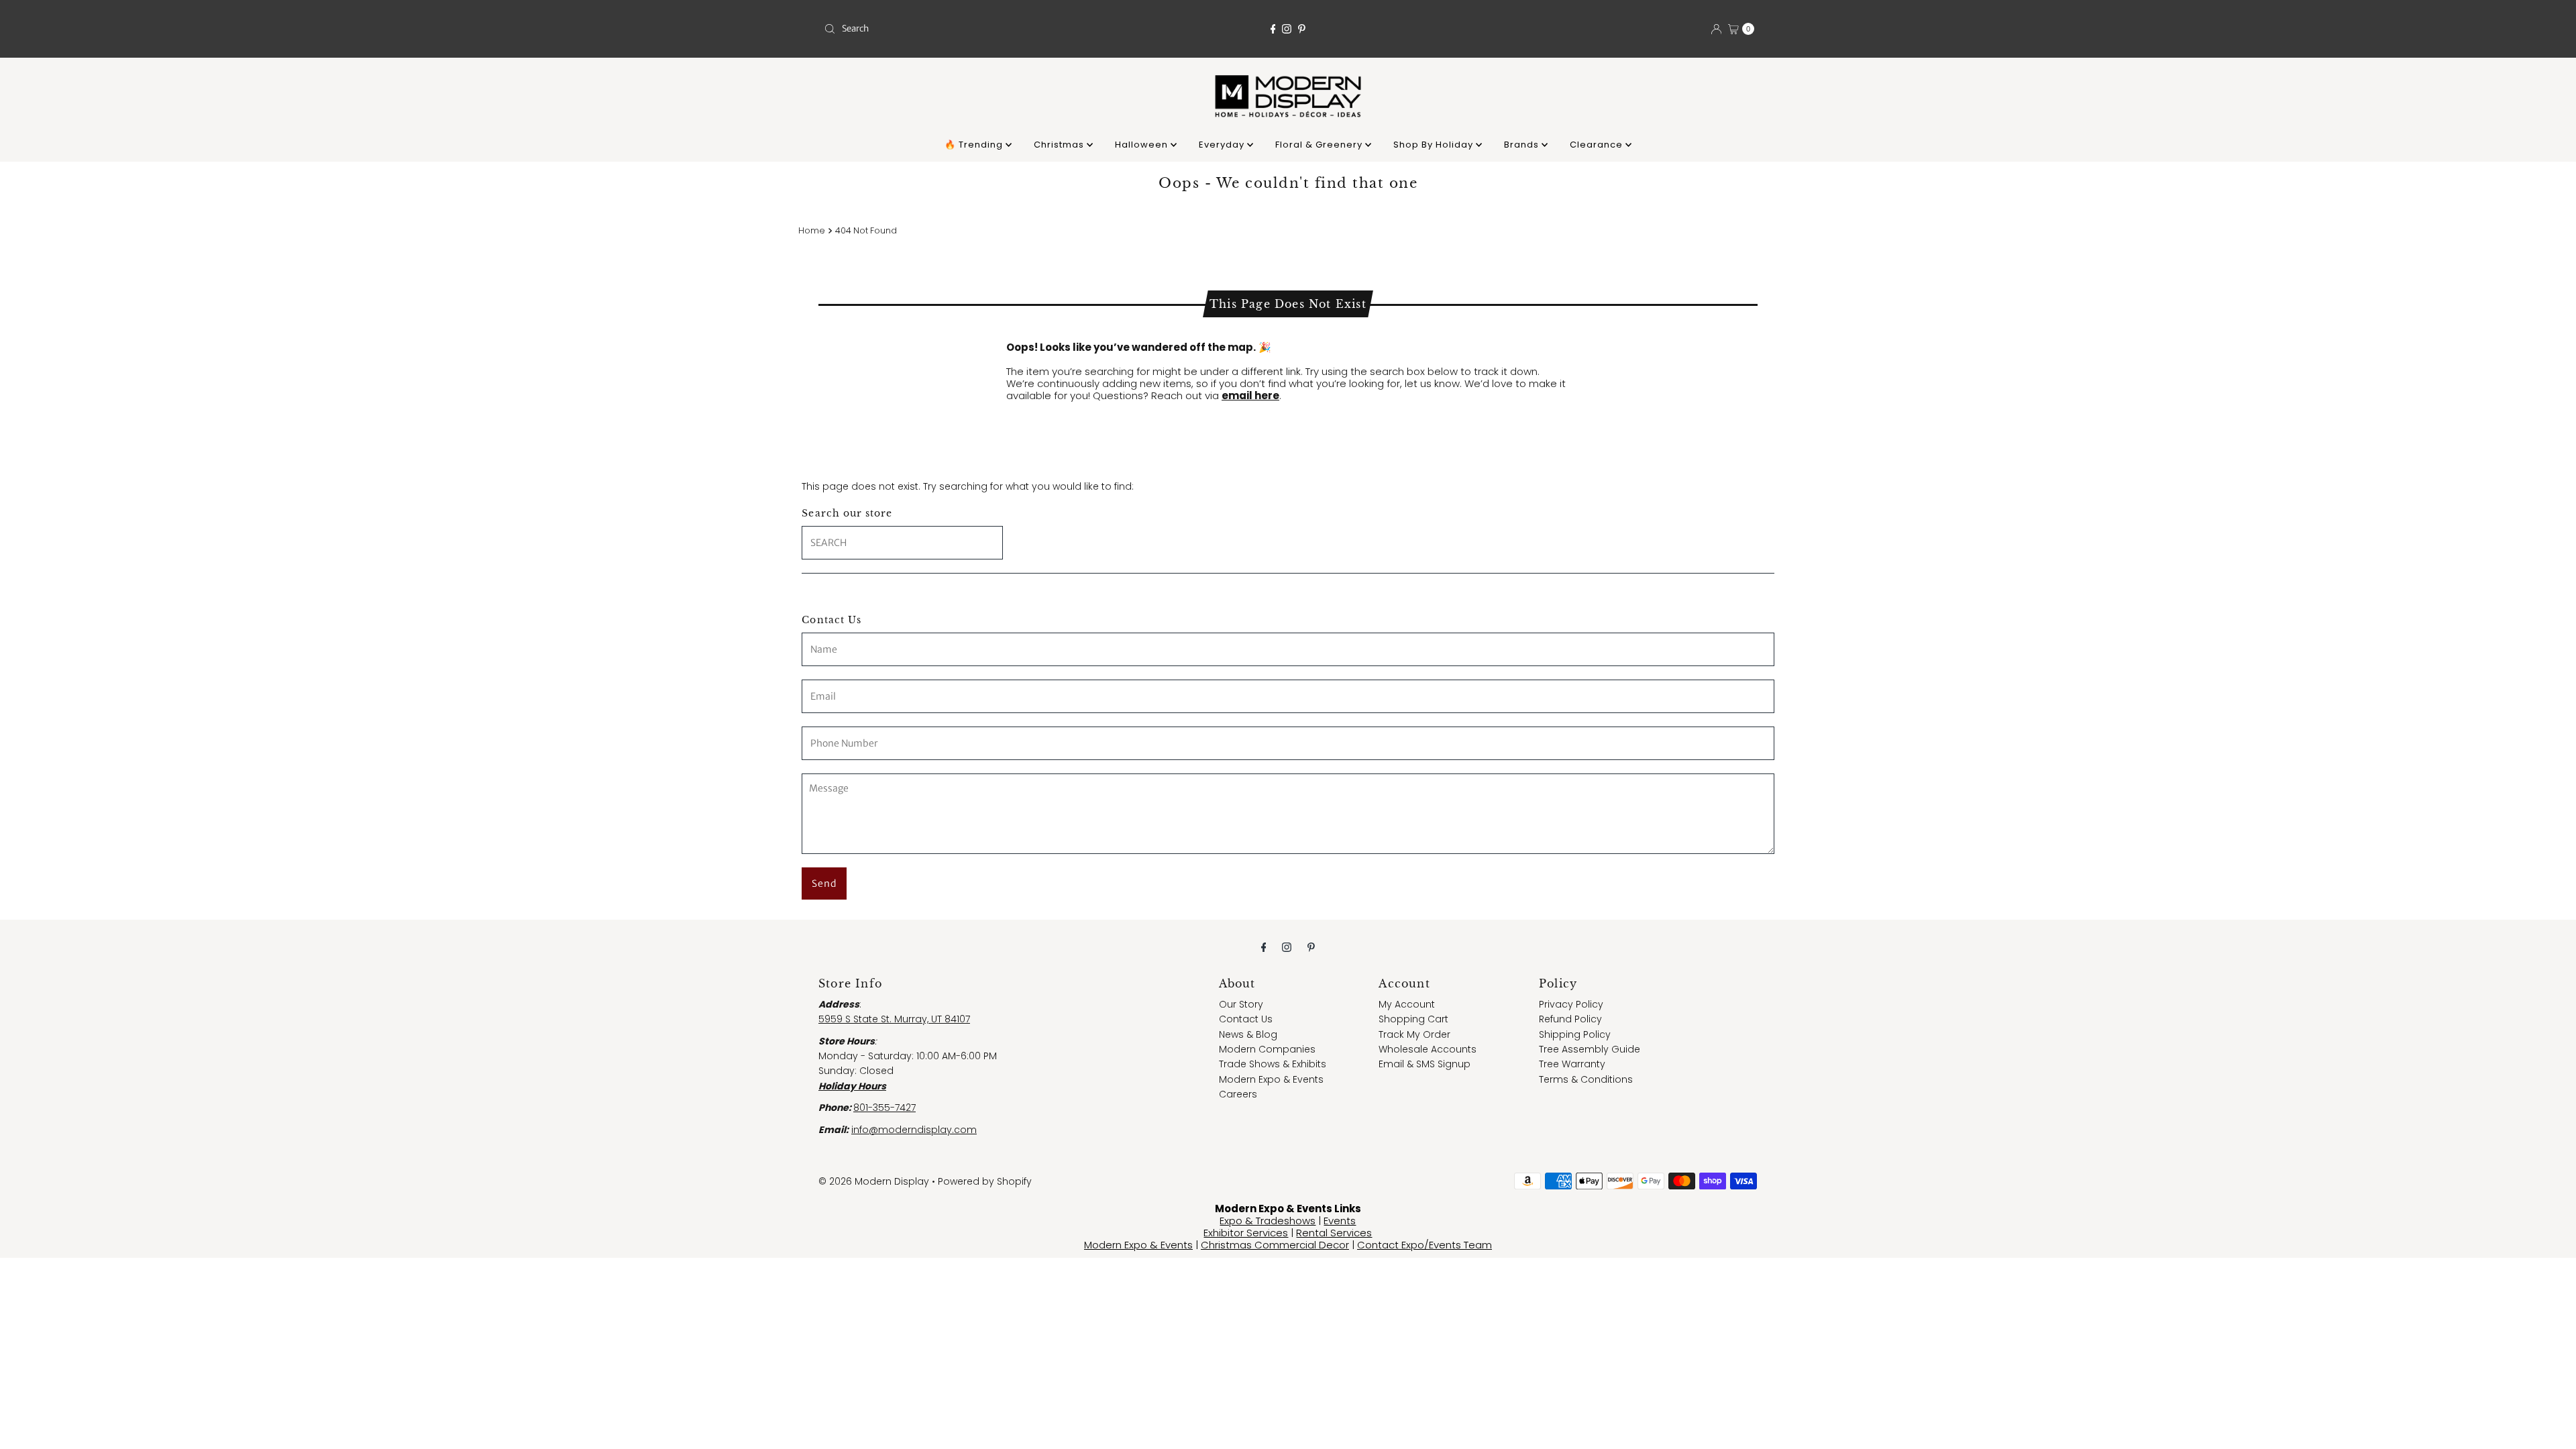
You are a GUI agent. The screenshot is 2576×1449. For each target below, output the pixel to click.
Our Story (1241, 1004)
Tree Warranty (1572, 1064)
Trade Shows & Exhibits (1273, 1064)
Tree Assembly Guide (1590, 1049)
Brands (1523, 145)
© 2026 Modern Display (874, 1181)
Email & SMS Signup (1425, 1064)
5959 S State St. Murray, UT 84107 (894, 1019)
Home (812, 230)
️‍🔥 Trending (975, 145)
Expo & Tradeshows (1268, 1221)
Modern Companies (1267, 1049)
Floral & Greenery (1320, 145)
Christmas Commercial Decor (1275, 1245)
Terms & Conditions (1586, 1079)
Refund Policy (1570, 1019)
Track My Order (1414, 1034)
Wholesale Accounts (1428, 1049)
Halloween (1143, 145)
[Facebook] (1273, 29)
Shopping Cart (1413, 1019)
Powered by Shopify (985, 1181)
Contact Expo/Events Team (1425, 1245)
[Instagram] (1287, 29)
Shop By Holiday (1435, 145)
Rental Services (1334, 1233)
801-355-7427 (884, 1108)
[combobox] (971, 29)
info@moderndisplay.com (914, 1130)
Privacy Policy (1571, 1004)
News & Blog (1248, 1034)
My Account (1407, 1004)
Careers (1238, 1094)
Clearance (1598, 145)
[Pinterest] (1302, 29)
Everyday (1223, 145)
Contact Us (1246, 1019)
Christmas (1060, 145)
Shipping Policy (1575, 1034)
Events (1340, 1221)
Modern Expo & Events (1271, 1079)
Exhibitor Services (1246, 1233)
